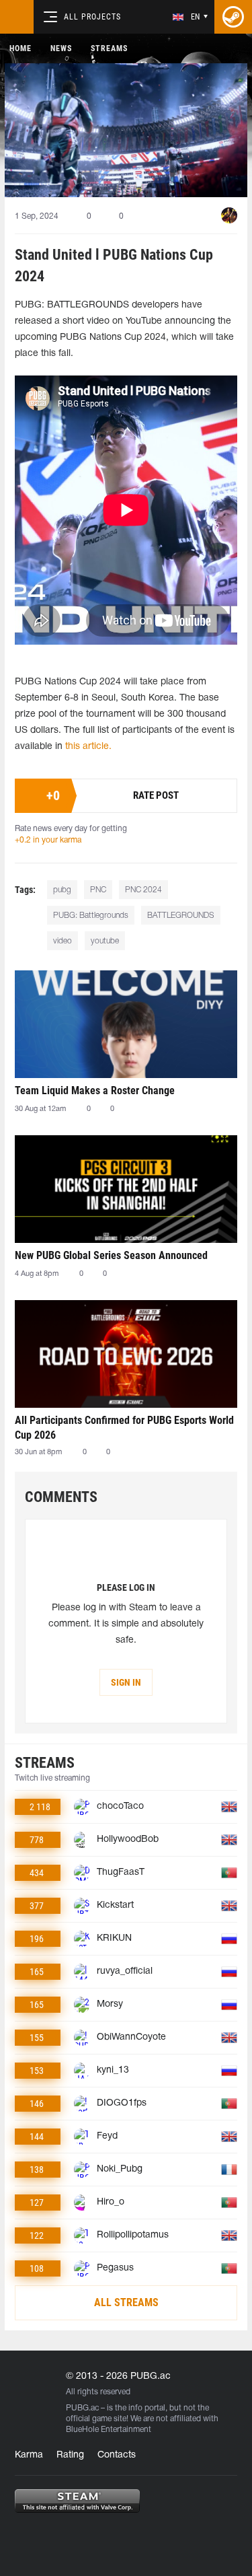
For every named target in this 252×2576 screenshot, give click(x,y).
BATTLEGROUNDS (181, 916)
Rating (70, 2455)
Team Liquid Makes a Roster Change (95, 1090)
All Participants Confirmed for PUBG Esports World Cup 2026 (124, 1428)
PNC (98, 890)
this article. (88, 747)
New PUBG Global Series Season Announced (111, 1255)
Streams (109, 48)
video (62, 941)
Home (20, 48)
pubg (62, 890)
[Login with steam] (233, 17)
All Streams (126, 2302)
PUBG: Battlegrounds (91, 916)
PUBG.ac (82, 2408)
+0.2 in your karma (48, 840)
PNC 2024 (143, 890)
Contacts (117, 2455)
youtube (105, 941)
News (61, 48)
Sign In (126, 1682)
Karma (29, 2455)
